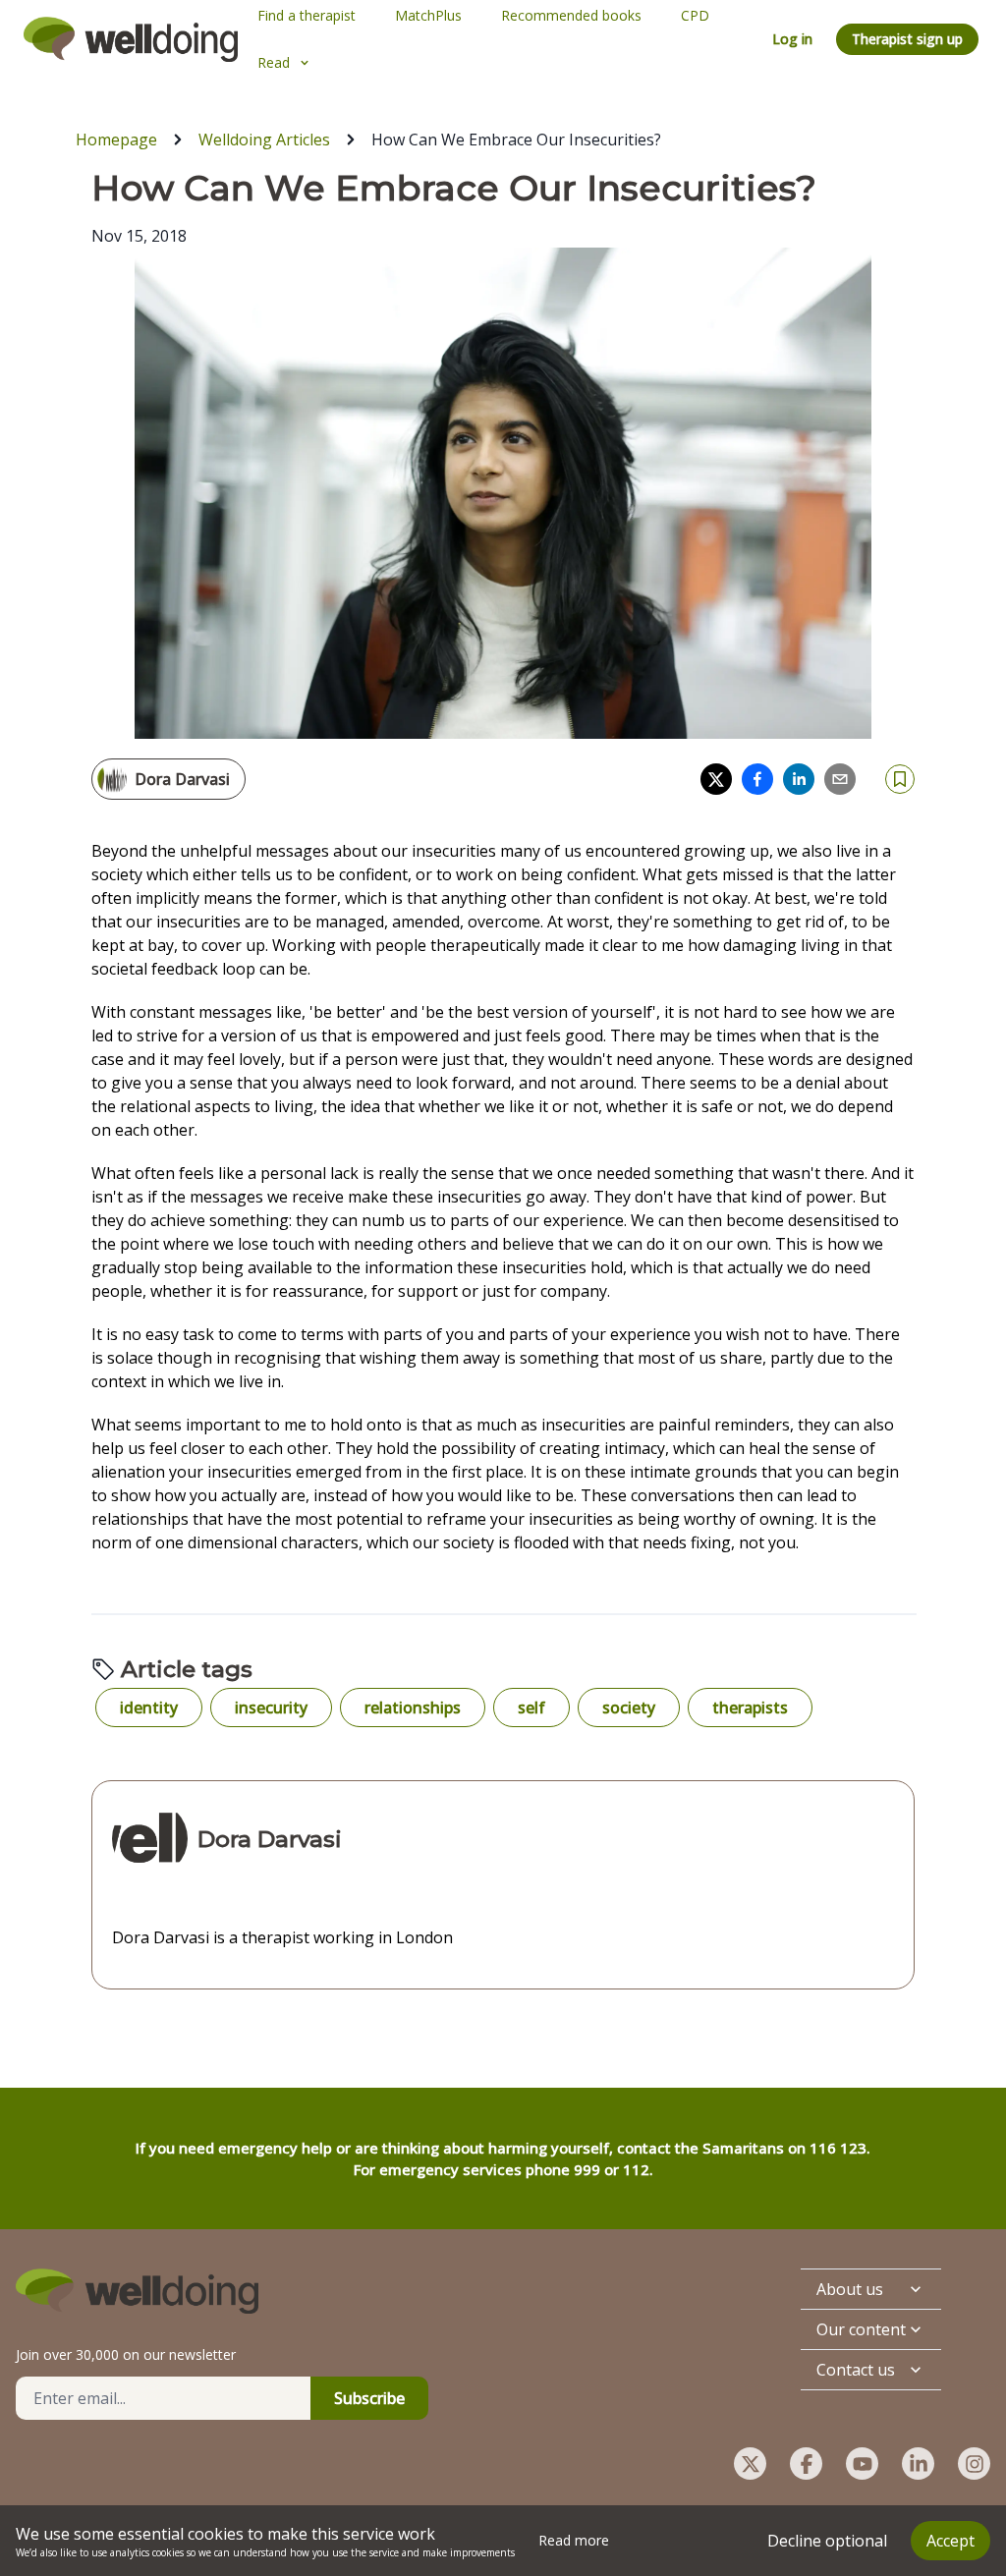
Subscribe (369, 2398)
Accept (950, 2541)
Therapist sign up (907, 39)
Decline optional (827, 2541)
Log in (792, 39)
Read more (574, 2540)
